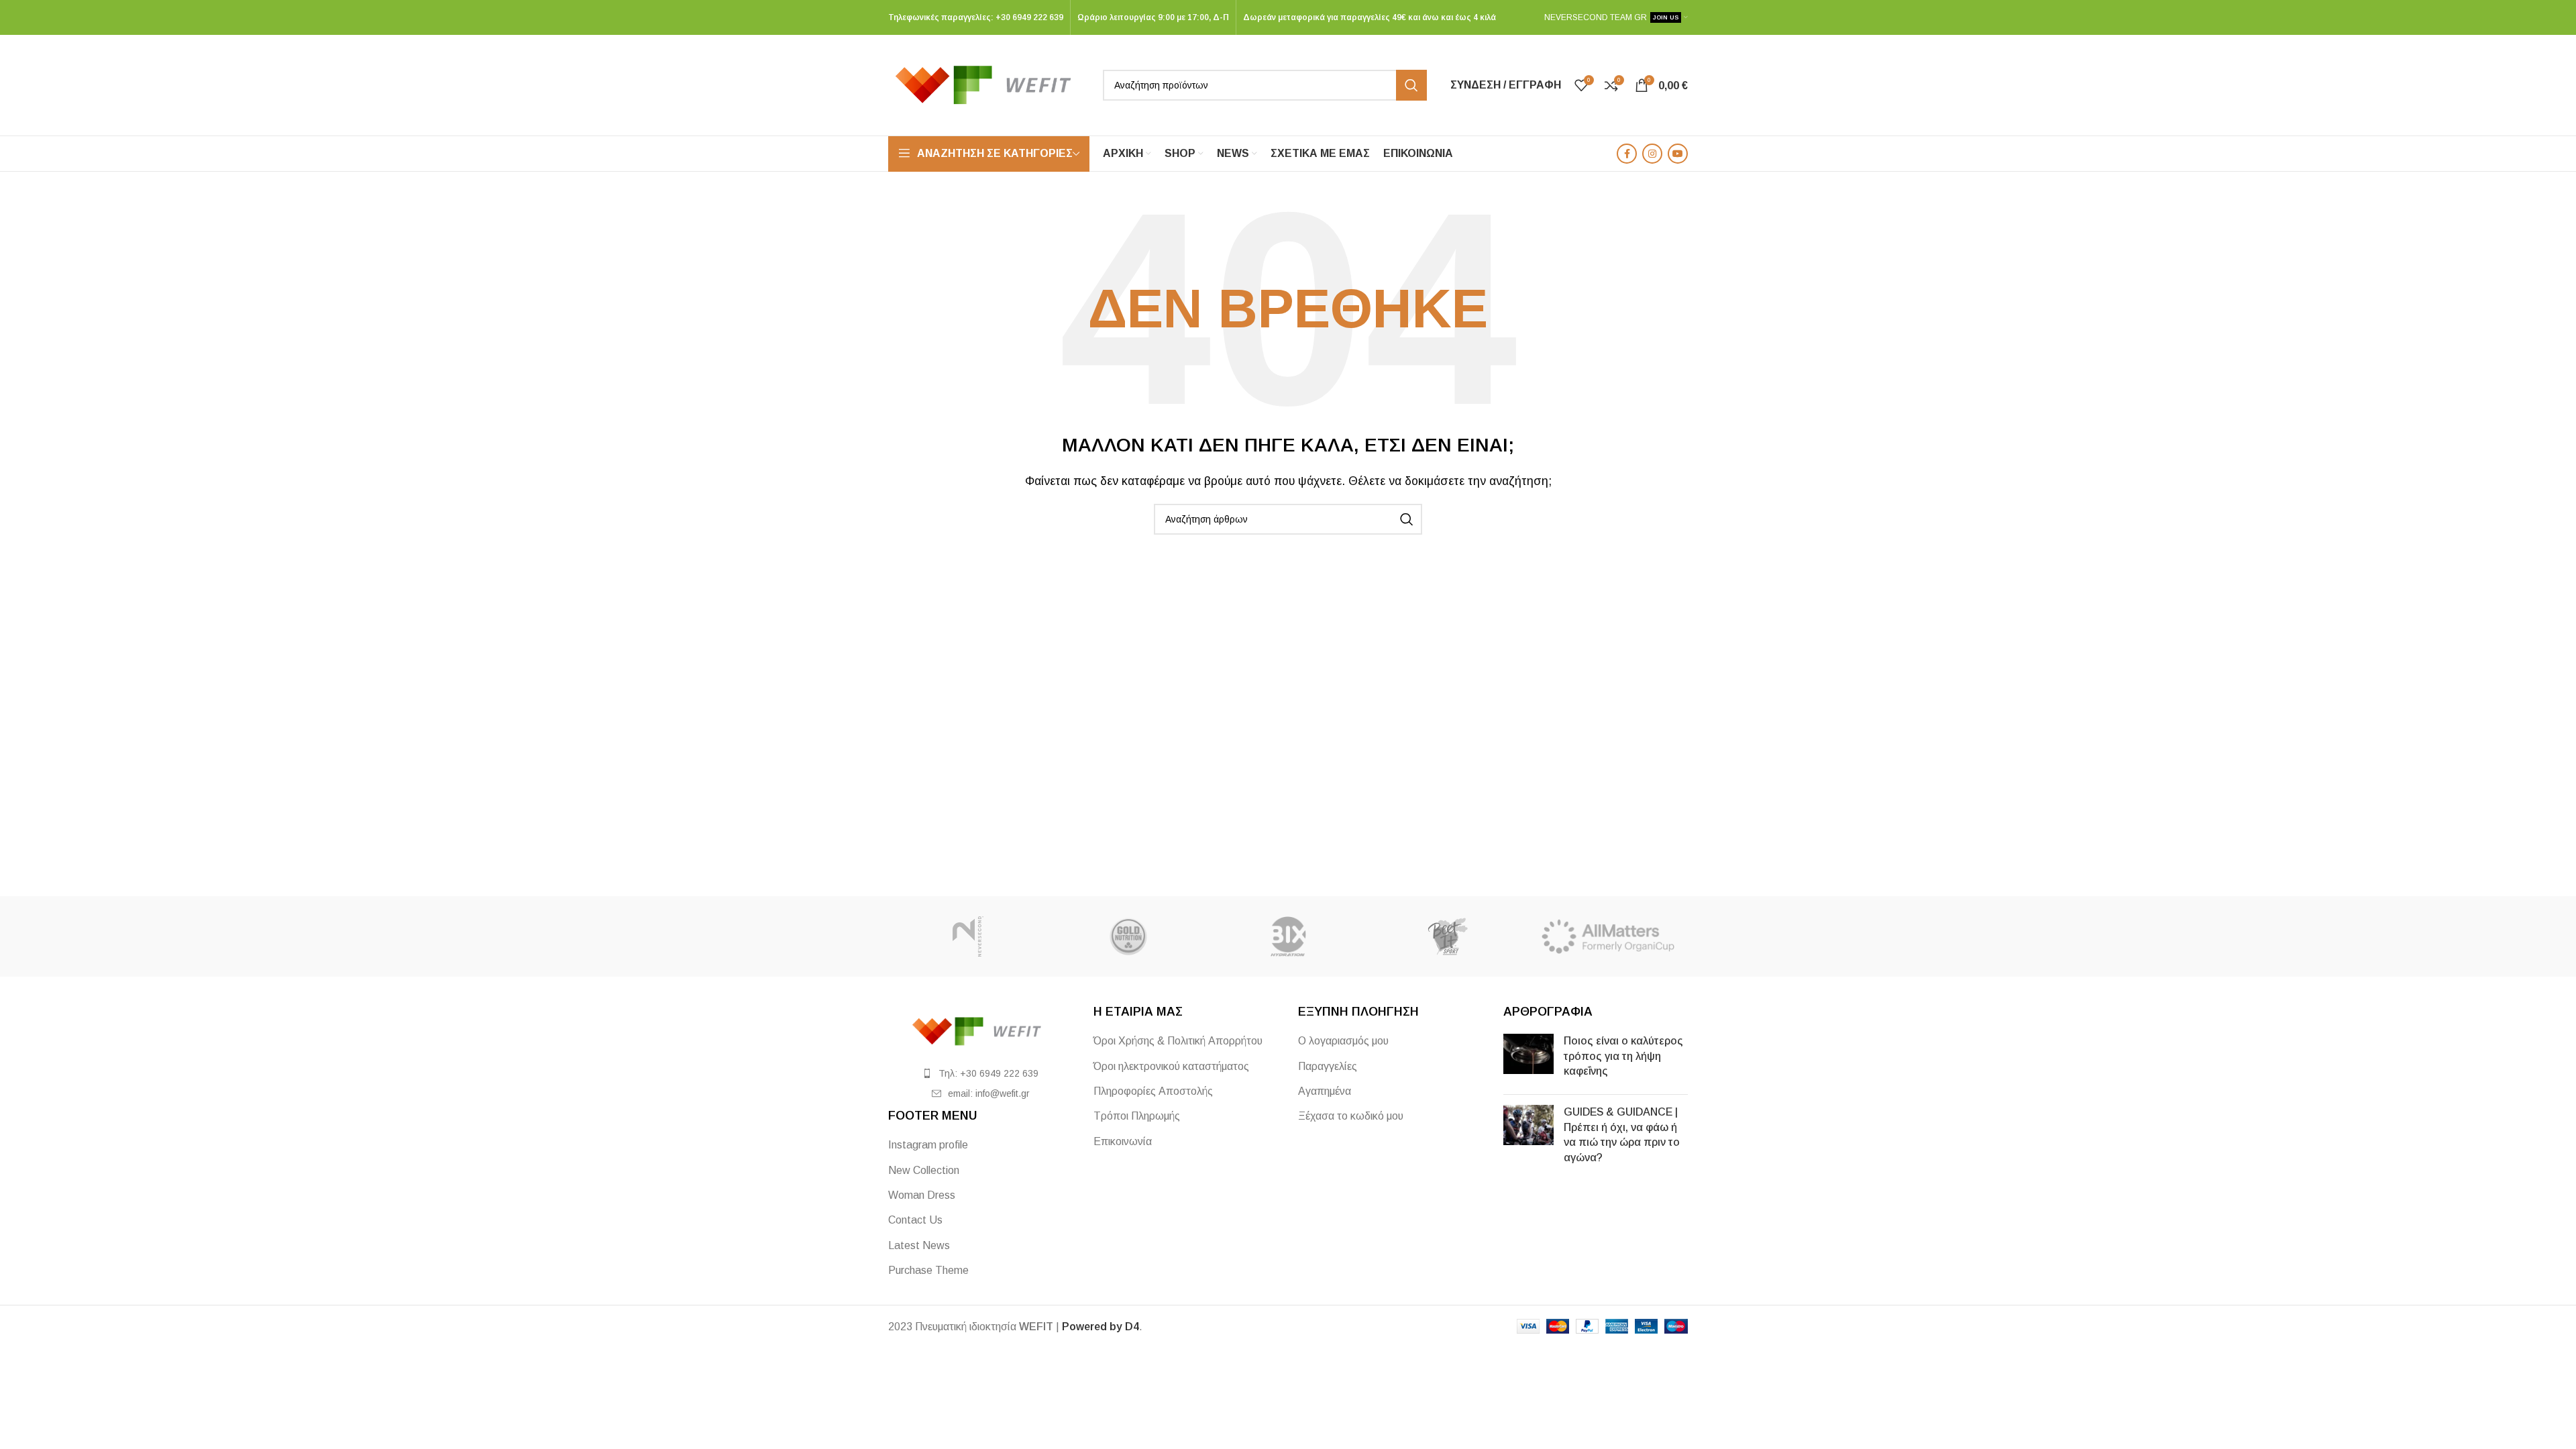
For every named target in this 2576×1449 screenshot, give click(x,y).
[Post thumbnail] (1528, 1059)
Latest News (919, 1245)
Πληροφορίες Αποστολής (1153, 1091)
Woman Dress (922, 1195)
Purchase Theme (928, 1270)
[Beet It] (1448, 936)
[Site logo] (989, 84)
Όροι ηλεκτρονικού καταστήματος (1171, 1066)
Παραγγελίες (1328, 1066)
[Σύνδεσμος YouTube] (1678, 154)
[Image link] (981, 1031)
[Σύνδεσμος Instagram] (1652, 154)
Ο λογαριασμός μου (1343, 1041)
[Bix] (1288, 936)
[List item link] (981, 1073)
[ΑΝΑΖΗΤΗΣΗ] (1411, 85)
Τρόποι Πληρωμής (1137, 1116)
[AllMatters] (1608, 936)
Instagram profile (928, 1145)
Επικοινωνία (1123, 1141)
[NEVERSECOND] (968, 936)
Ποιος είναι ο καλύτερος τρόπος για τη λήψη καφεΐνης (1623, 1056)
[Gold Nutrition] (1128, 936)
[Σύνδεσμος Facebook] (1627, 154)
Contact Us (915, 1220)
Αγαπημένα (1325, 1091)
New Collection (924, 1170)
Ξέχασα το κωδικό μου (1351, 1116)
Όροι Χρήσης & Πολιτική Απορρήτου (1178, 1041)
